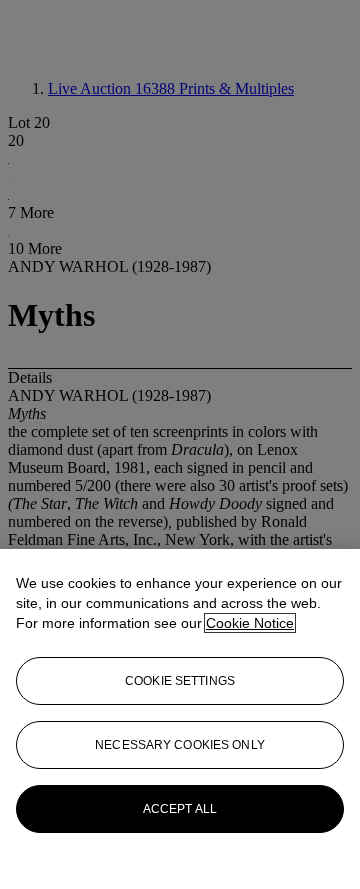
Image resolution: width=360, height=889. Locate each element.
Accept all (180, 809)
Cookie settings (180, 681)
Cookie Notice (250, 623)
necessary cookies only (180, 745)
